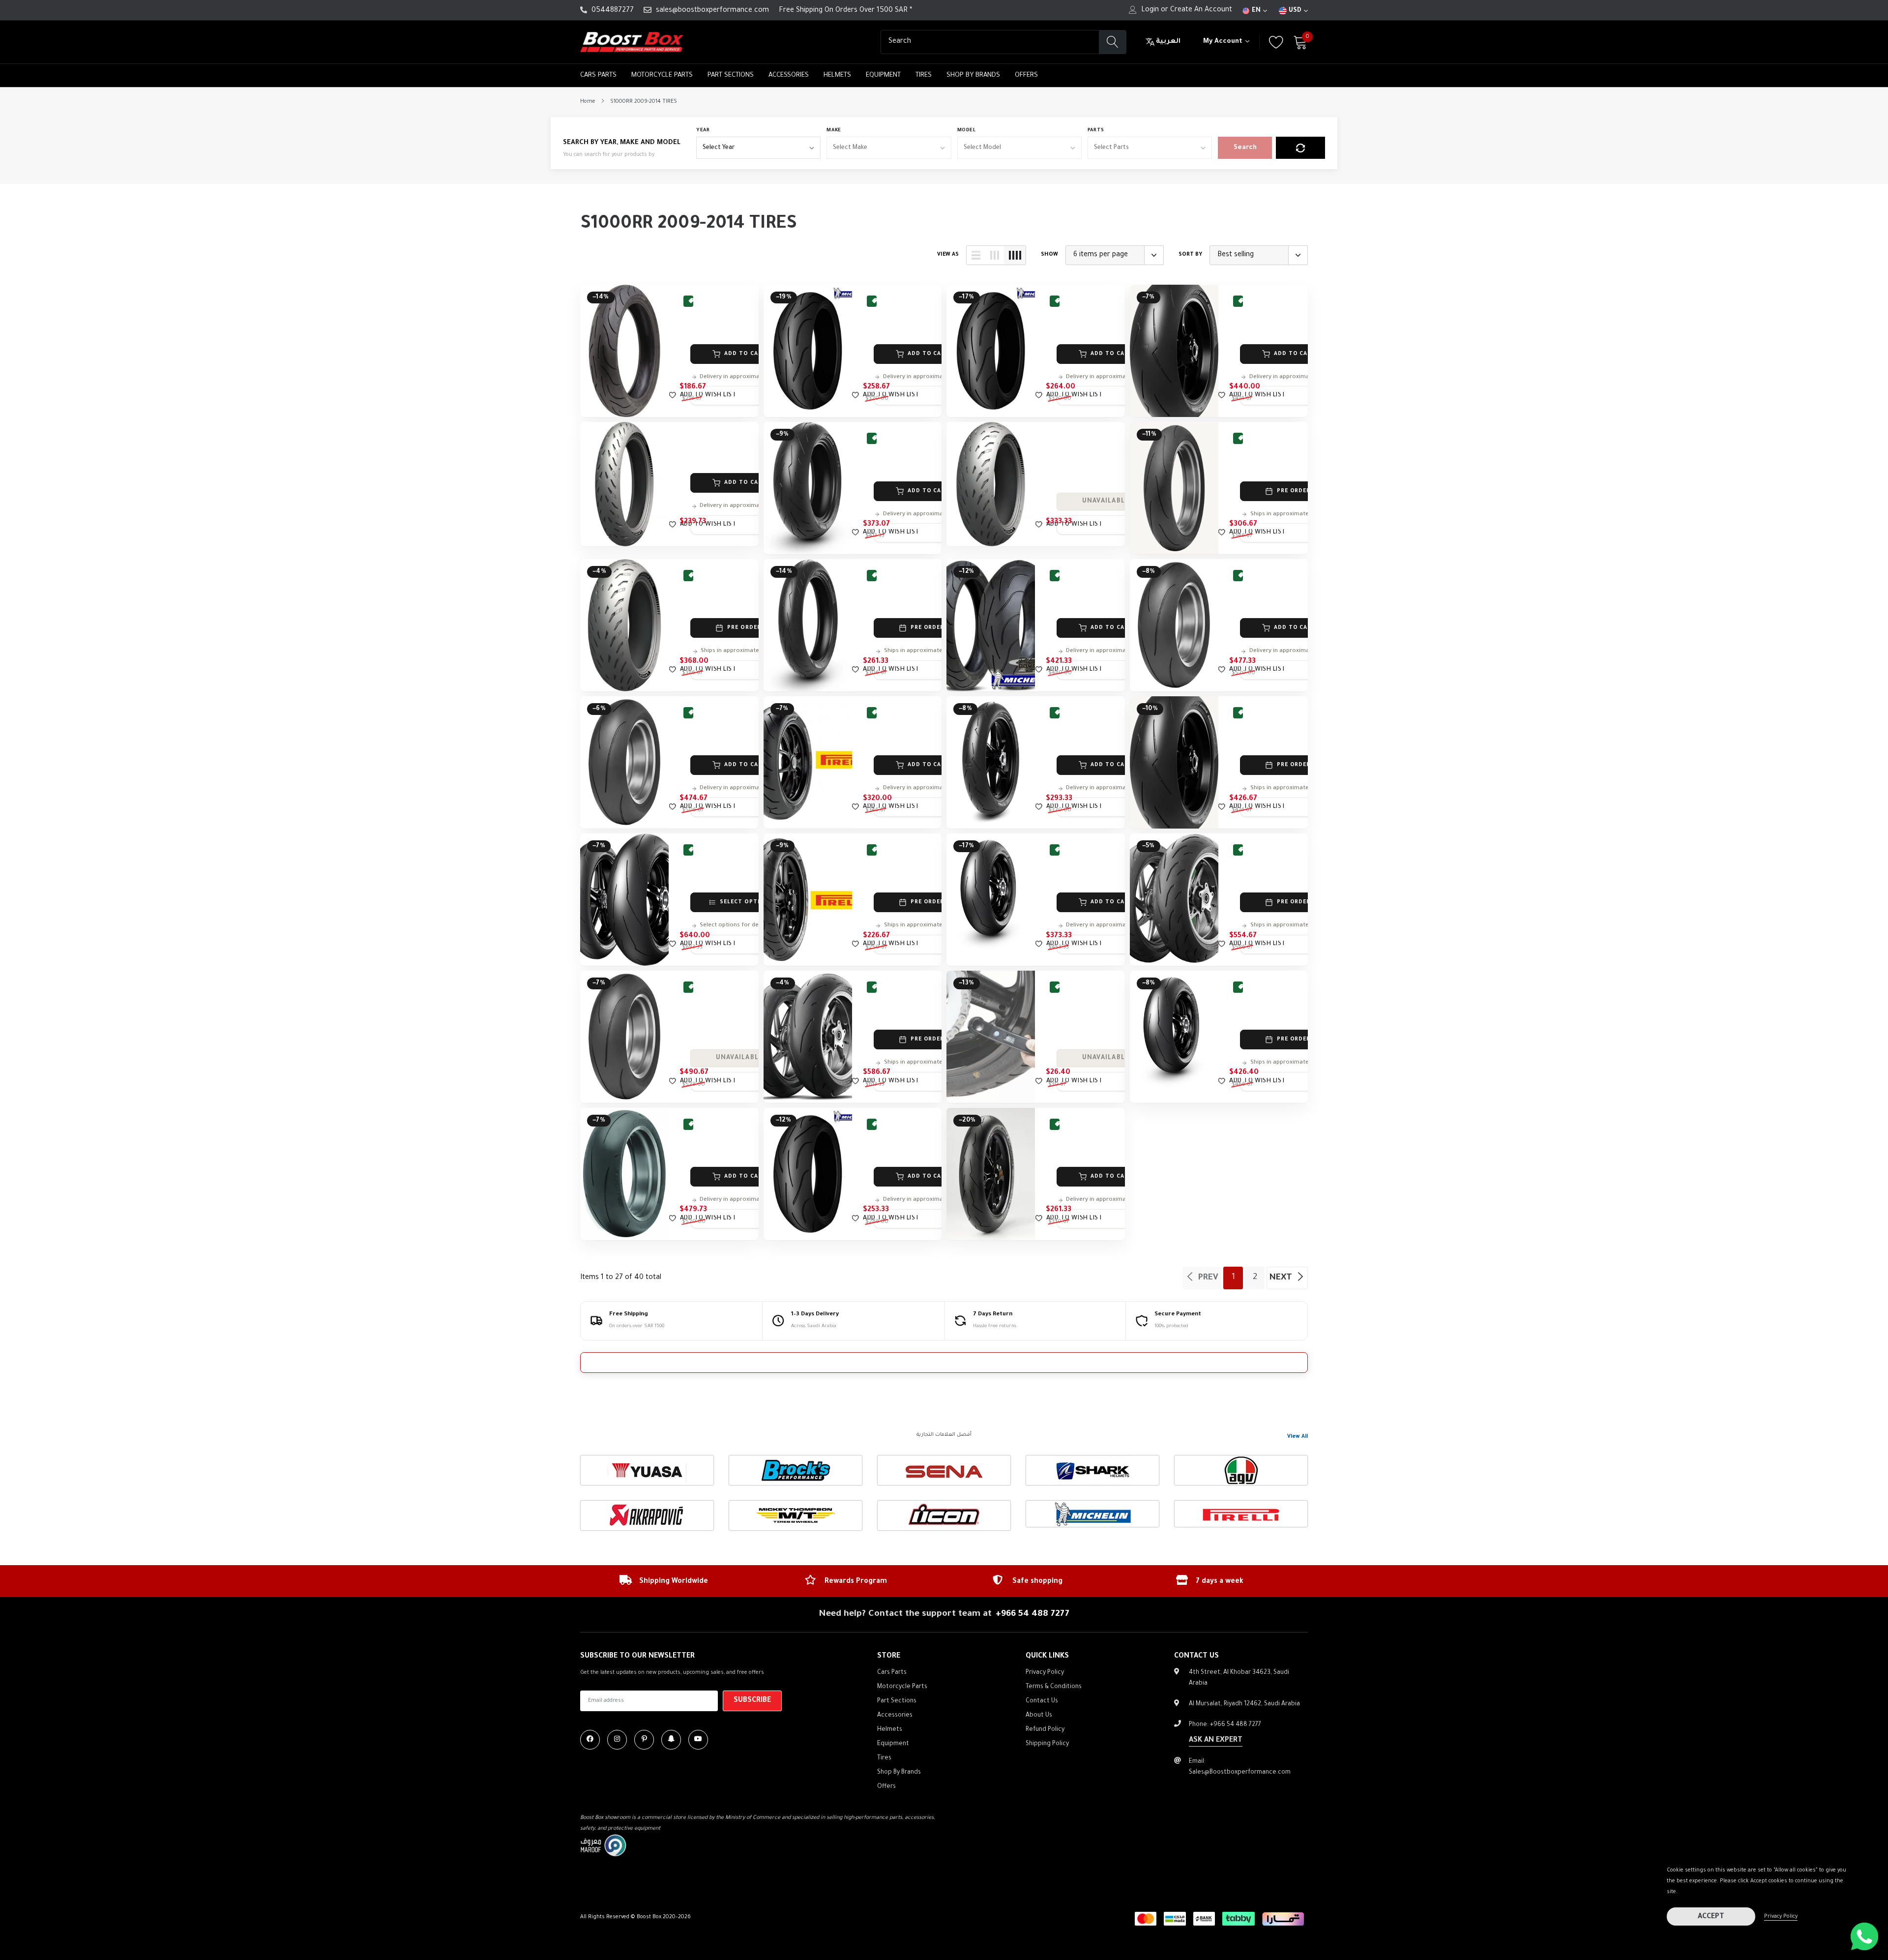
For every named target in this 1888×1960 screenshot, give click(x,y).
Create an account (1201, 10)
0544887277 (613, 11)
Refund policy (1045, 1730)
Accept (1711, 1917)
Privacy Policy (1781, 1917)
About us (1039, 1716)
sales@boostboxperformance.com (712, 11)
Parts (1096, 131)
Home (588, 102)
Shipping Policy (1047, 1744)
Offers (1026, 75)
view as (948, 255)
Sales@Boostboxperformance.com (1240, 1773)
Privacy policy (1045, 1673)
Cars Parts (598, 75)
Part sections (731, 75)
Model (967, 131)
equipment (883, 75)
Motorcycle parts (662, 75)
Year (703, 131)
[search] (1112, 42)
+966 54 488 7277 (1032, 1614)
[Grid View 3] (995, 255)
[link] (624, 351)
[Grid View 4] (1015, 255)
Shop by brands (973, 75)
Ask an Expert (1216, 1741)
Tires (924, 75)
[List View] (976, 255)
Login (1150, 10)
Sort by (1190, 255)
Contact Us (1042, 1701)
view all (1298, 1437)
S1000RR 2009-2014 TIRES (644, 102)
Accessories (789, 75)
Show (1049, 255)
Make (834, 131)
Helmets (837, 75)
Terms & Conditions (1054, 1687)
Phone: (1225, 1725)
